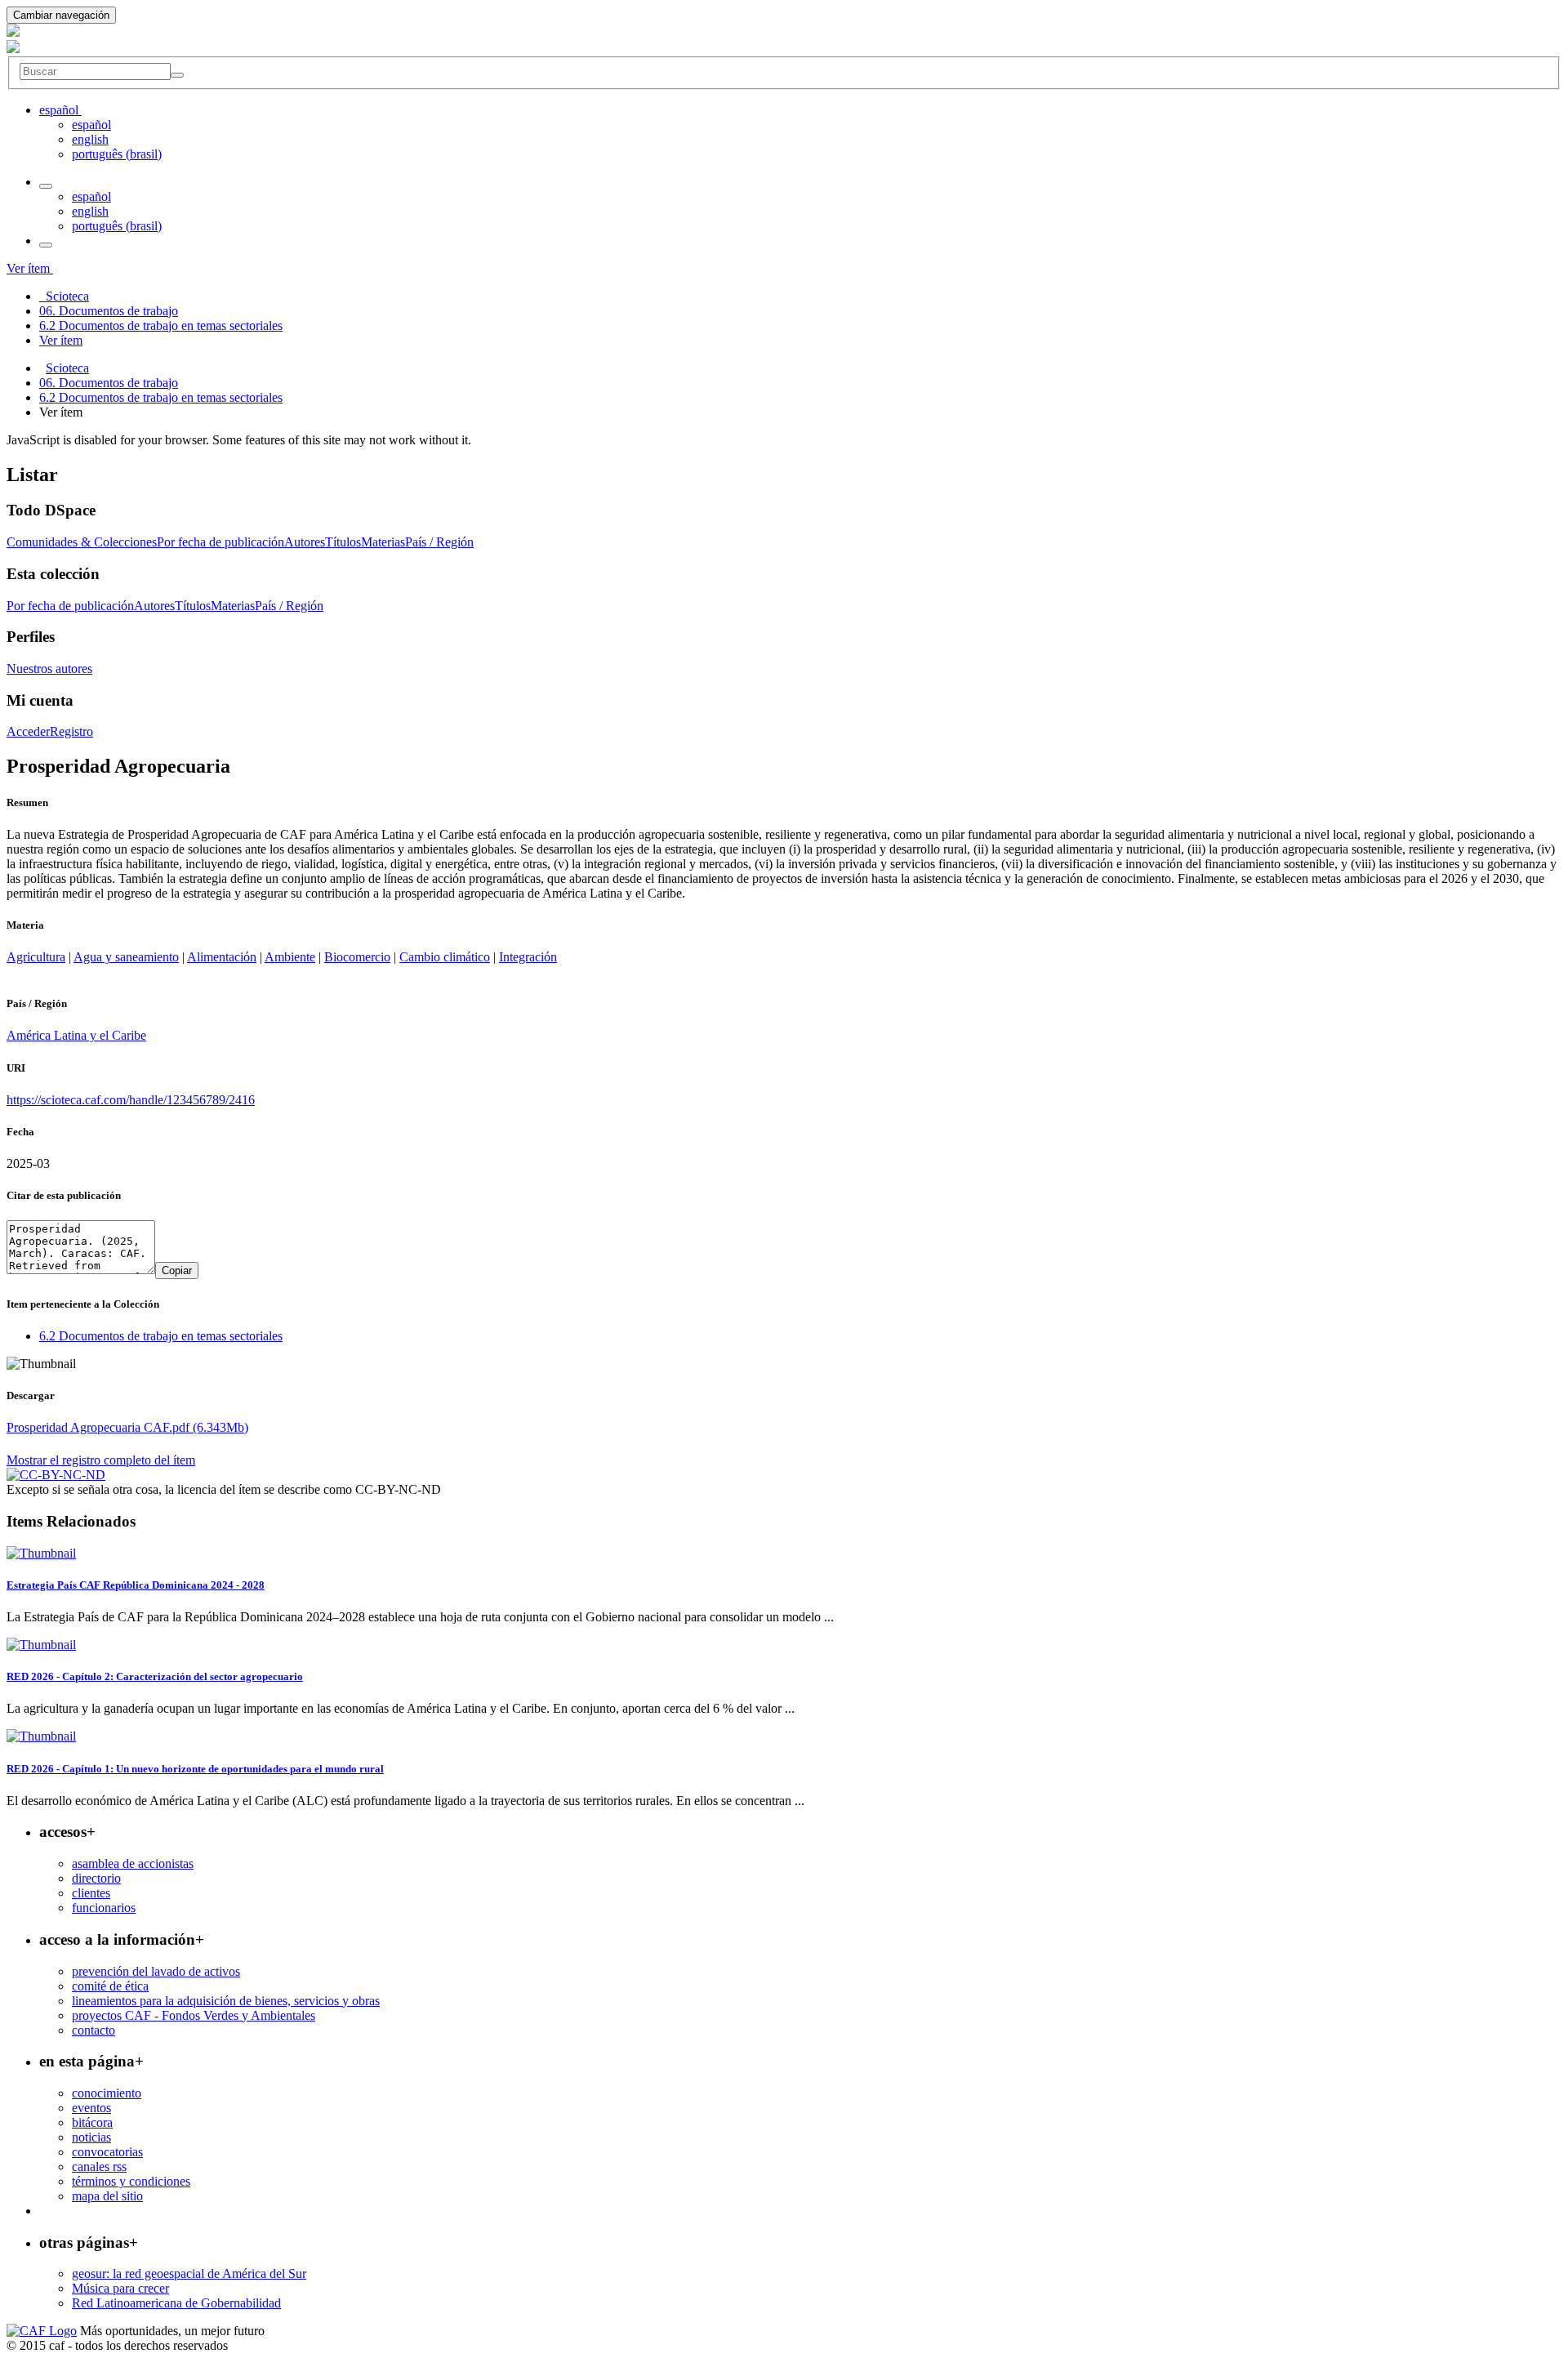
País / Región (439, 542)
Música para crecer (120, 2288)
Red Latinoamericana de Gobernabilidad (176, 2303)
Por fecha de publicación (220, 542)
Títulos (343, 542)
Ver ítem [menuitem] (61, 340)
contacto (94, 2030)
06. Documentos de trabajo (109, 383)
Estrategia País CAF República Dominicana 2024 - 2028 (136, 1585)
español (91, 125)
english (90, 139)
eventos (91, 2108)
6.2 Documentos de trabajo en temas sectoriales (161, 397)
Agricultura (36, 957)
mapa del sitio (107, 2196)
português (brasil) (117, 154)
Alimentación (222, 957)
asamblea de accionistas (133, 1863)
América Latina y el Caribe (76, 1035)
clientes (91, 1893)
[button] (60, 110)
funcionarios (104, 1908)
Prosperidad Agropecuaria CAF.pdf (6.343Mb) (127, 1427)
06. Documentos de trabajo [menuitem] (109, 311)
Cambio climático (445, 957)
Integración (528, 957)
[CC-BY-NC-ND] (56, 1475)
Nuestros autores (49, 669)
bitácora (92, 2122)
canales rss (99, 2166)
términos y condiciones (131, 2181)
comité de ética (110, 1986)
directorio (96, 1878)
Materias (383, 542)
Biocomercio (357, 957)
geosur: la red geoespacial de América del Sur (189, 2273)
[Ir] (177, 75)
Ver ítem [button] (30, 268)
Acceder (28, 731)
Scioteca (67, 368)
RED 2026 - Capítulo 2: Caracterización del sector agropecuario (155, 1676)
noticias (91, 2137)
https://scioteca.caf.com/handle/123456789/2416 (131, 1100)
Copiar (177, 1270)
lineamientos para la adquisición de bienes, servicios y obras (226, 2001)
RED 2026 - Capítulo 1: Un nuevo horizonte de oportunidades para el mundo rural (195, 1769)
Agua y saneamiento (126, 957)
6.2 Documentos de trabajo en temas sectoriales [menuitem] (161, 325)
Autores (305, 542)
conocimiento (107, 2093)
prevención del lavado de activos (156, 1971)
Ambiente (290, 957)
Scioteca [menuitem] (64, 296)
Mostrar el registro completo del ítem (101, 1460)
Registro (71, 731)
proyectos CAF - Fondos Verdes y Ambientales (194, 2015)
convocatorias (107, 2152)
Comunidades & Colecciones (82, 542)
